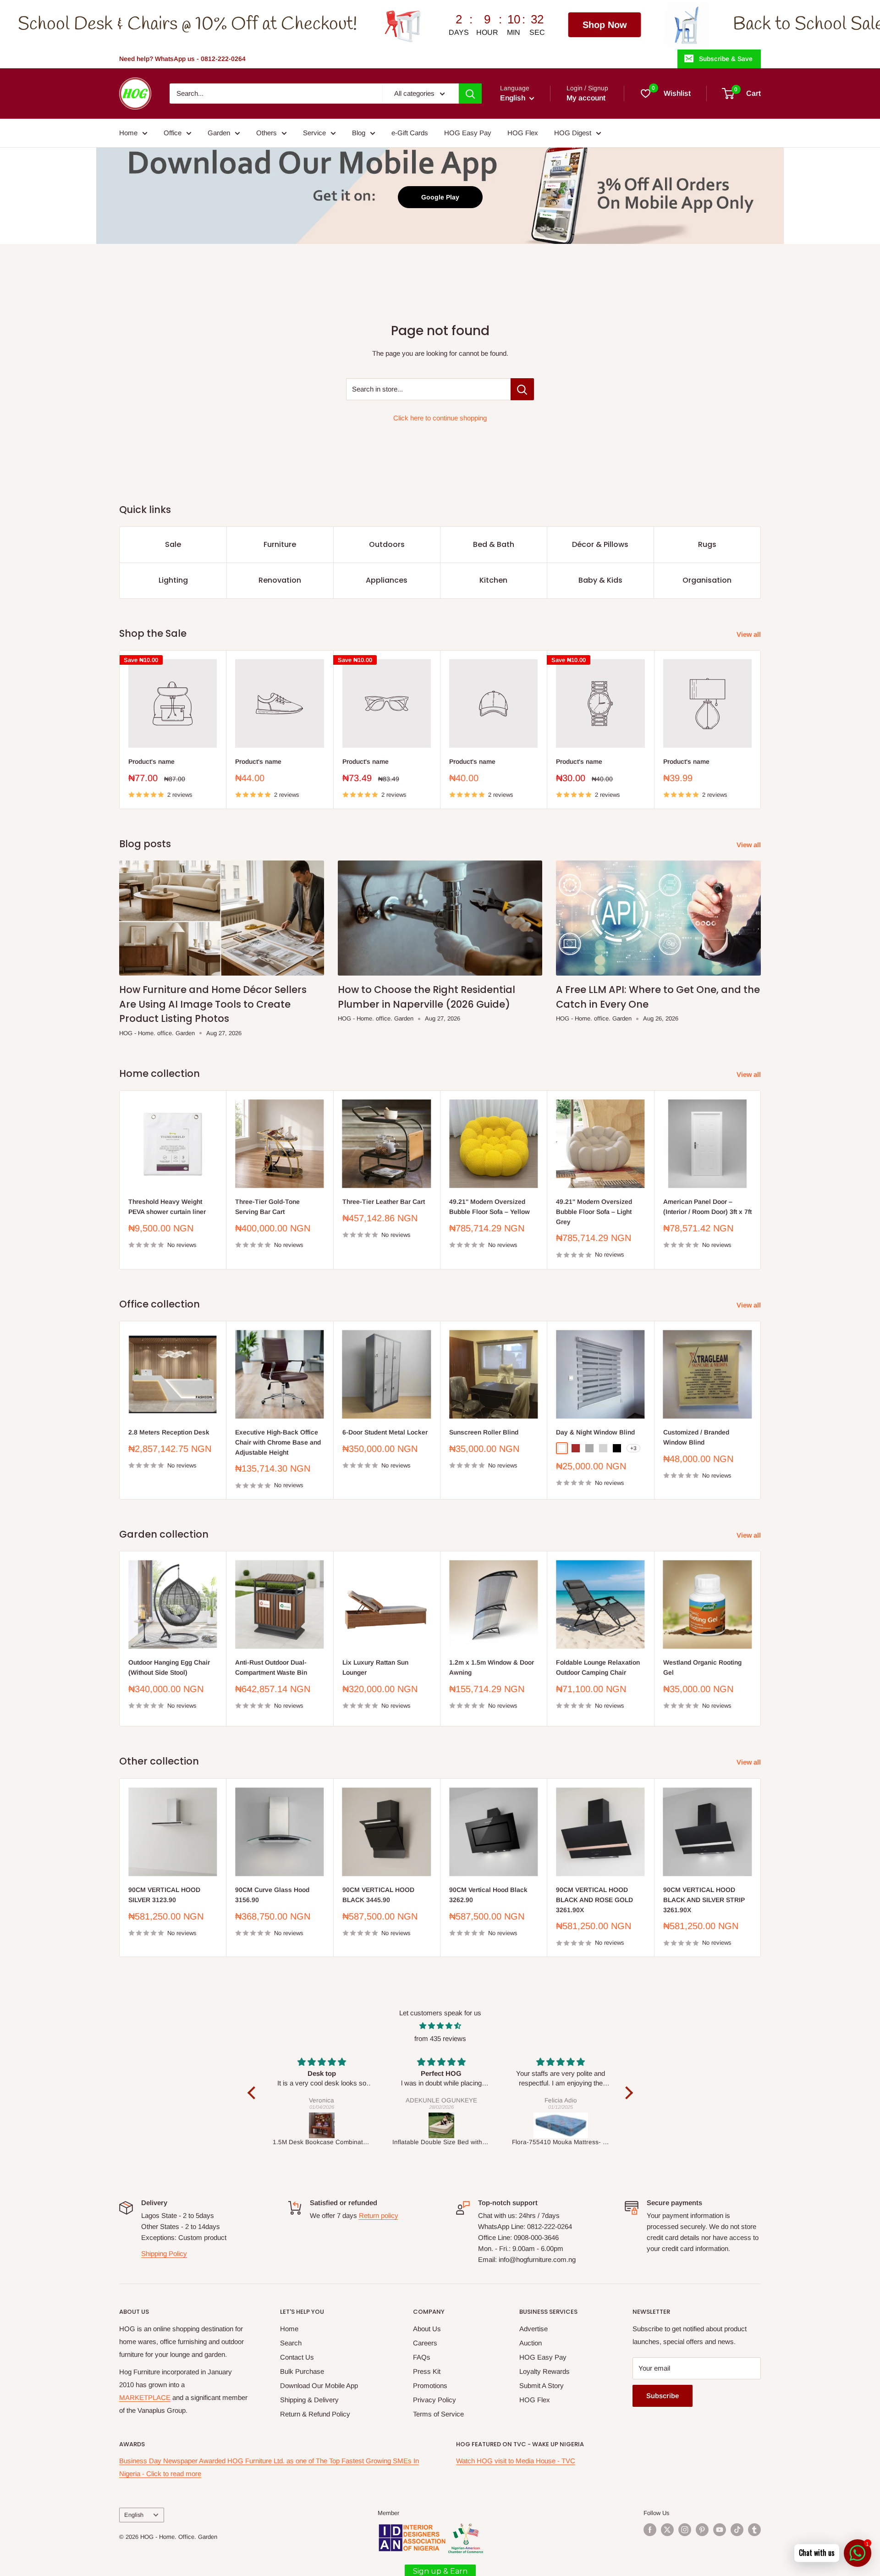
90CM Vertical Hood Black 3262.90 (488, 1895)
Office (173, 133)
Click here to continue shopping (440, 418)
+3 (633, 1448)
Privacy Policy (434, 2400)
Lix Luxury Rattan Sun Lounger (375, 1668)
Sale (173, 544)
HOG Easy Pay (468, 133)
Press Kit (427, 2371)
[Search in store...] (522, 389)
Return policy (379, 2215)
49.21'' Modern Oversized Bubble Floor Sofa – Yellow (489, 1207)
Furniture (280, 544)
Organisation (707, 580)
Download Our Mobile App (319, 2386)
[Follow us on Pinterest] (702, 2530)
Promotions (430, 2386)
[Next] (761, 730)
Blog (359, 133)
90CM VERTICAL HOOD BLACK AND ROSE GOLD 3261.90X (594, 1900)
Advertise (533, 2329)
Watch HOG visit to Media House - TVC (516, 2461)
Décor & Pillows (600, 544)
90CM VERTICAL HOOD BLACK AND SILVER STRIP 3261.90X (704, 1900)
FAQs (422, 2357)
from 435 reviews (440, 2038)
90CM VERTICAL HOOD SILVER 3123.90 (164, 1895)
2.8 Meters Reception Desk (169, 1432)
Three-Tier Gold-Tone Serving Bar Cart (267, 1207)
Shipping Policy (164, 2253)
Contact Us (297, 2357)
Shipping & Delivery (309, 2400)
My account (586, 98)
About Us (427, 2329)
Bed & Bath (494, 544)
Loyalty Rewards (544, 2371)
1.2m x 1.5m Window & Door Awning (492, 1668)
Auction (531, 2343)
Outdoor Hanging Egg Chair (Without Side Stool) (169, 1668)
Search (291, 2343)
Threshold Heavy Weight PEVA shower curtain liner (167, 1207)
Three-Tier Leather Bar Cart (384, 1202)
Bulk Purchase (302, 2371)
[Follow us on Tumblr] (754, 2530)
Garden (219, 133)
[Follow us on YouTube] (720, 2530)
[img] (440, 2026)
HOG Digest (573, 133)
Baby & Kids (600, 580)
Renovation (280, 580)
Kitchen (493, 580)
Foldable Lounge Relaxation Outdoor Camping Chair (598, 1668)
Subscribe (663, 2396)
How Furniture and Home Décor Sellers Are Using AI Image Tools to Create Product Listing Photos (213, 1004)
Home (128, 133)
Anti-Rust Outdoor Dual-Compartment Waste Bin (271, 1668)
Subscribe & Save (726, 59)
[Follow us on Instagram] (685, 2530)
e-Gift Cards (410, 133)
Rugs (707, 544)
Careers (425, 2343)
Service (314, 133)
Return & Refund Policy (315, 2414)
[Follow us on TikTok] (737, 2530)
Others (267, 133)
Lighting (173, 580)
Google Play (440, 197)
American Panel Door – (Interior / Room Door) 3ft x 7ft (707, 1207)
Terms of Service (438, 2414)
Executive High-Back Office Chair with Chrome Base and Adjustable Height (278, 1442)
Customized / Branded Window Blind (696, 1437)
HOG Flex (523, 133)
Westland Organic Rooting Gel (702, 1668)
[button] (253, 2093)
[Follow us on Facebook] (650, 2530)
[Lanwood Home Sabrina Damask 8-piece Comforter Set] (561, 2125)
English (134, 2515)
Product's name (151, 761)
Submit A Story (542, 2386)
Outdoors (387, 544)
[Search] (470, 94)
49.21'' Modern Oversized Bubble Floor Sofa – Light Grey (594, 1211)
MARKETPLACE (145, 2397)
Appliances (387, 580)
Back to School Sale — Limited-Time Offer (639, 25)
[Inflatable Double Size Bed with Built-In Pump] (322, 2125)
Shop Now (352, 25)
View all (750, 634)
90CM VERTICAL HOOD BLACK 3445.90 (378, 1895)
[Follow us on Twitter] (667, 2530)
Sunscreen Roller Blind (484, 1432)
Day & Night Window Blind (595, 1432)
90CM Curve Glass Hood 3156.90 (272, 1895)
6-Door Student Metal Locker (385, 1432)
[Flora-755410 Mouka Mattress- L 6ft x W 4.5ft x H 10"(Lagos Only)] (442, 2125)
